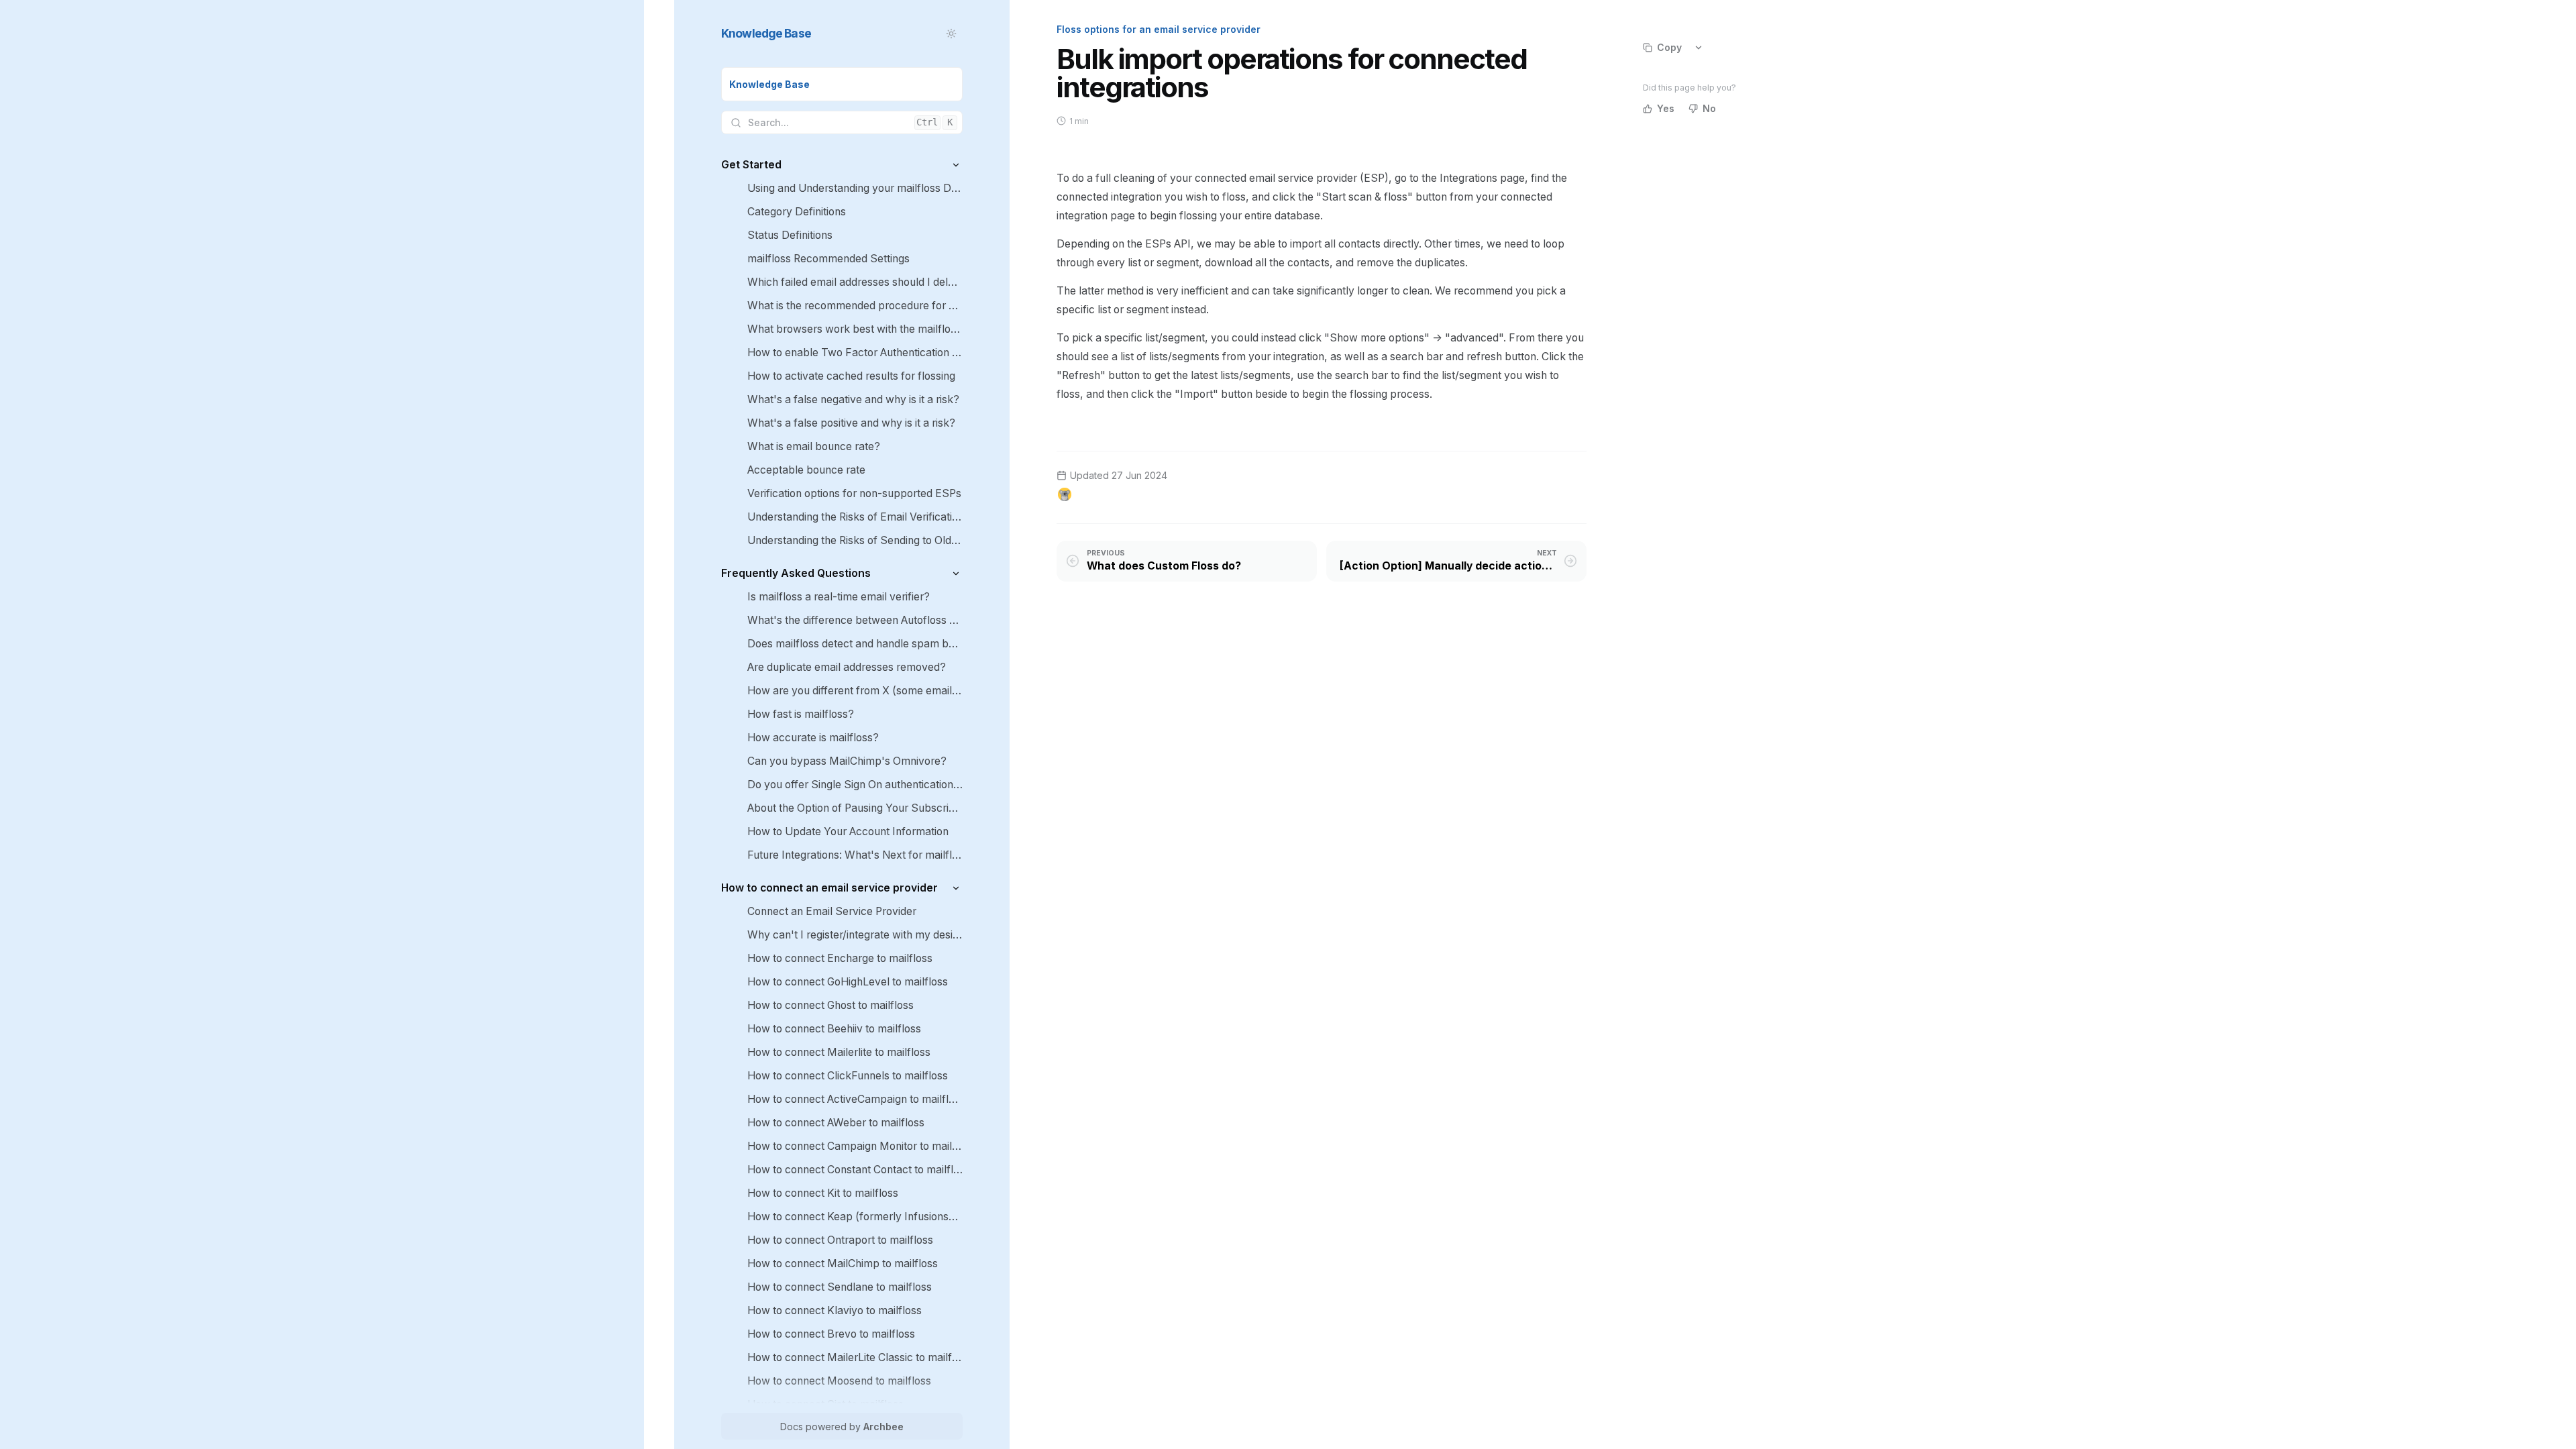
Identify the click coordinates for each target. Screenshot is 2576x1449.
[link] (842, 84)
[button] (956, 165)
